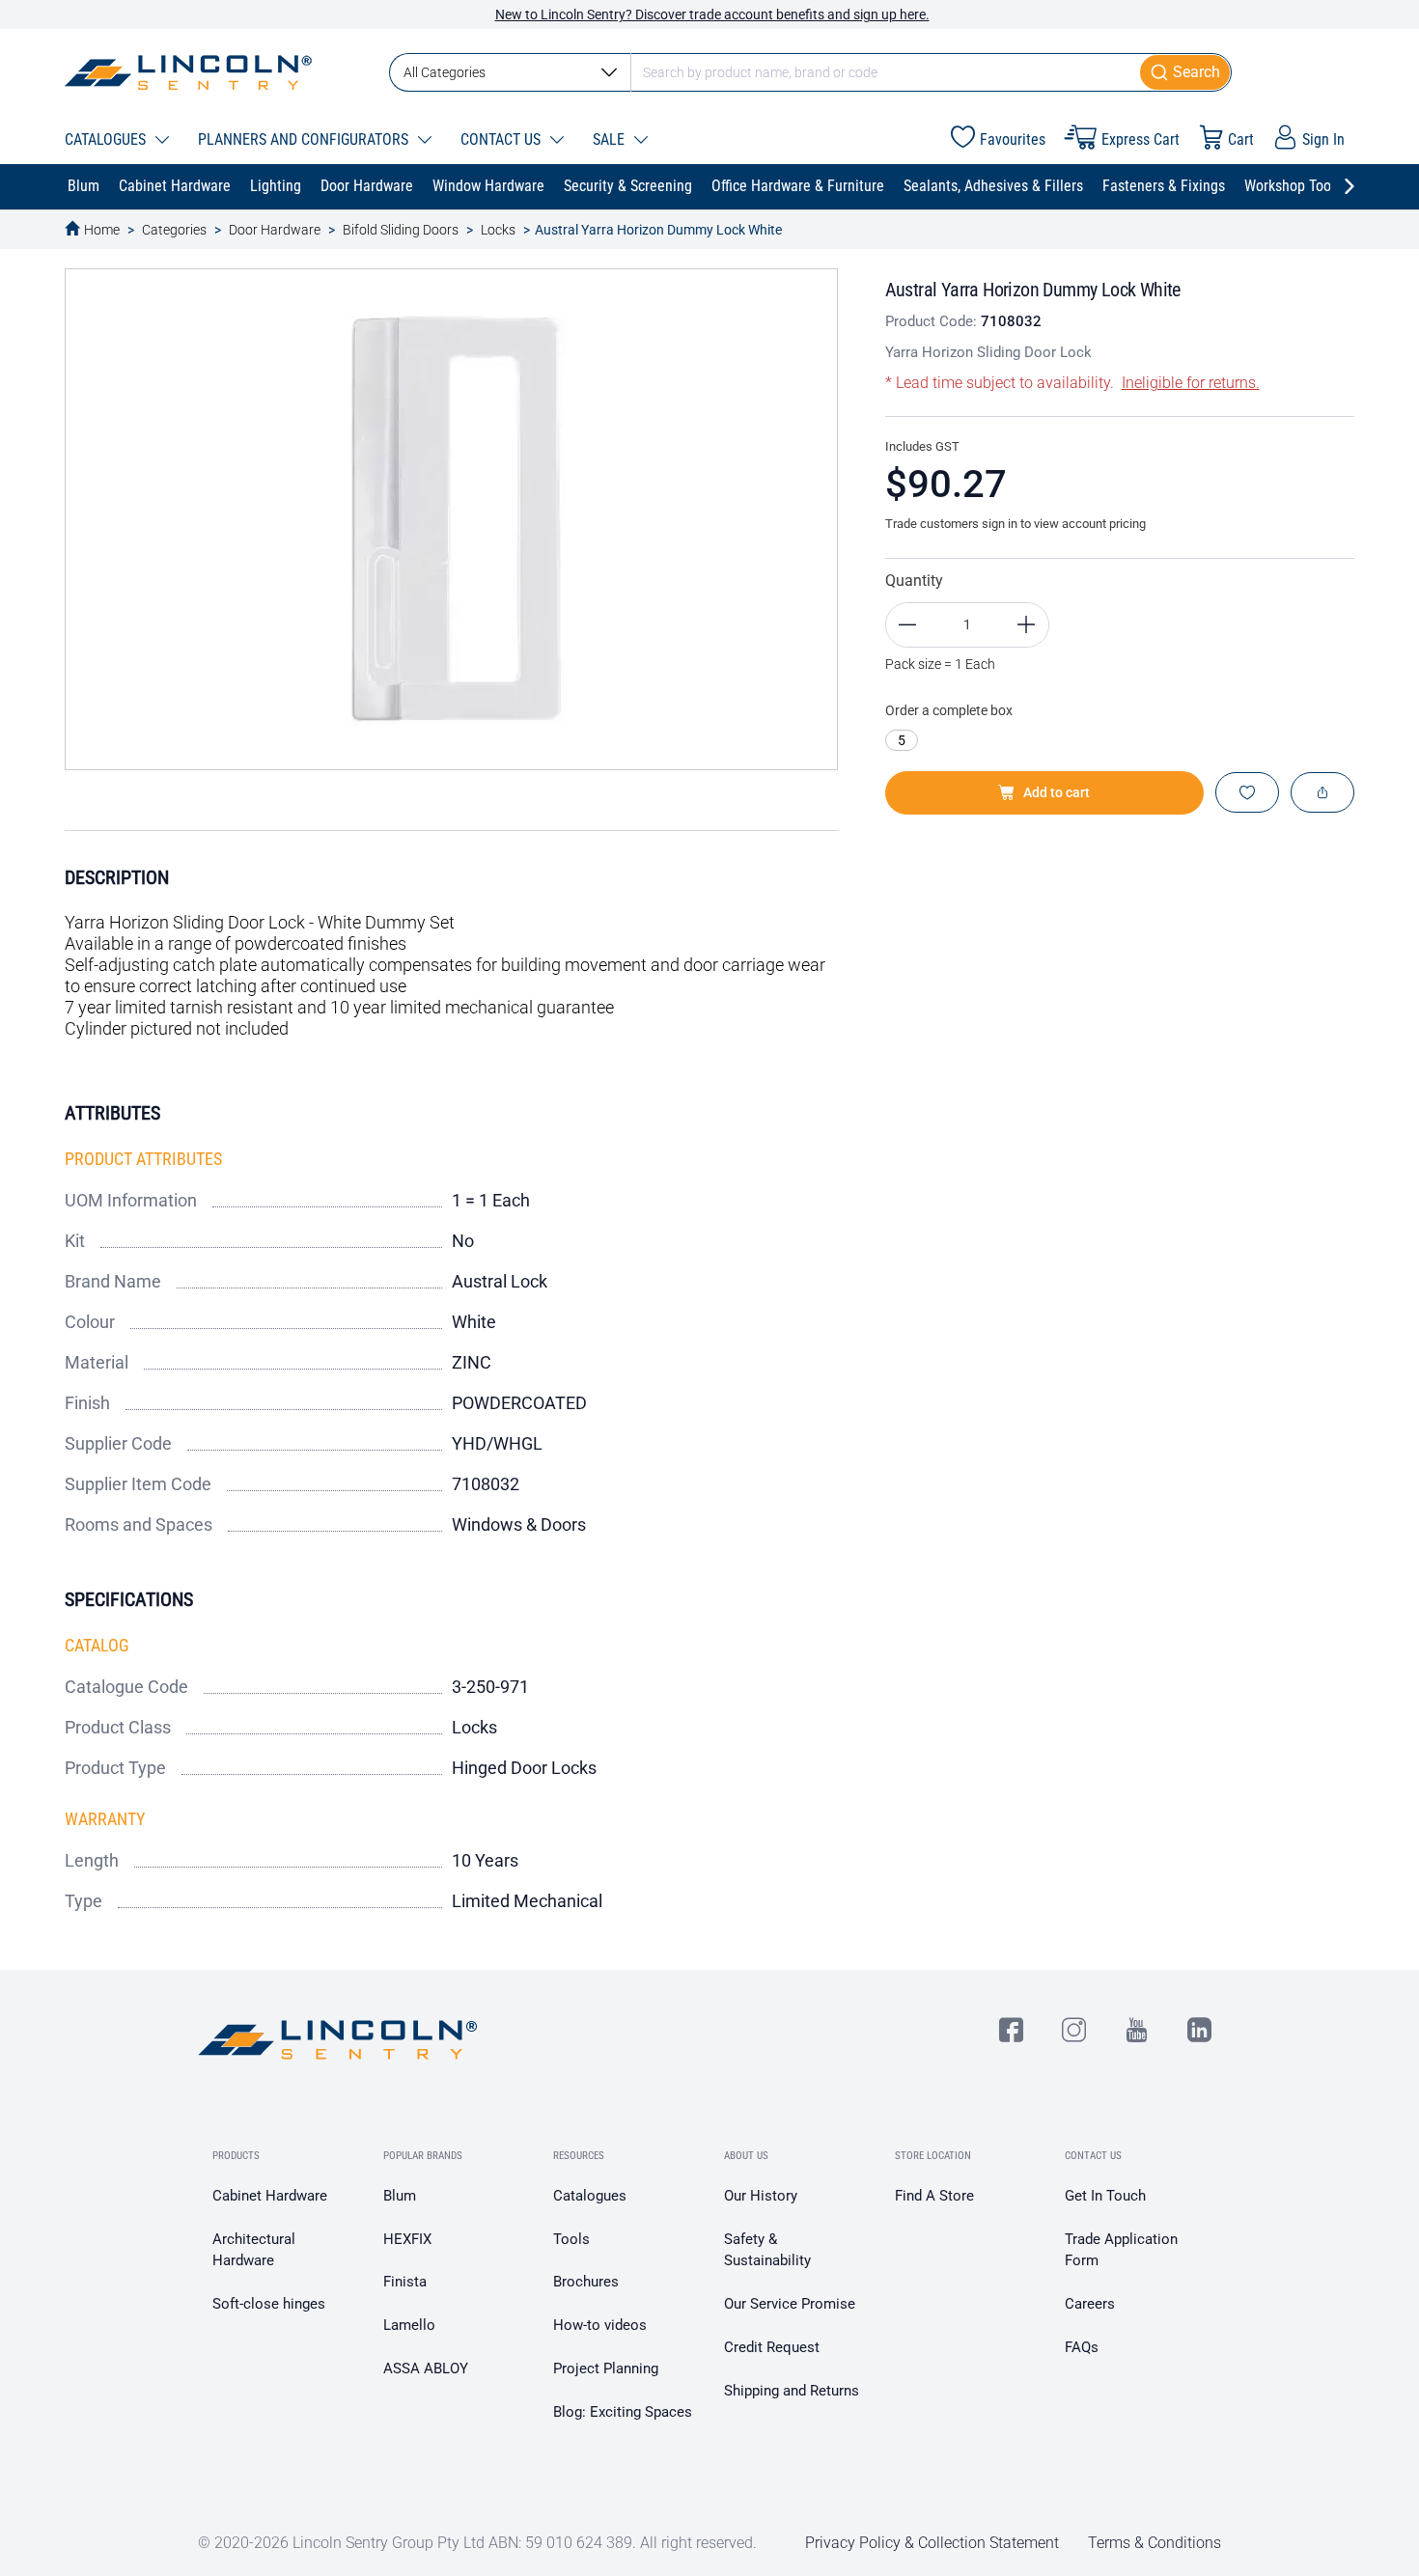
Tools (571, 2239)
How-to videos (600, 2325)
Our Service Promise (790, 2304)
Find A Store (934, 2196)
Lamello (409, 2325)
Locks (498, 230)
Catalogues (590, 2196)
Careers (1090, 2304)
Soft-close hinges (269, 2304)
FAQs (1082, 2347)
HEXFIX (407, 2239)
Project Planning (606, 2368)
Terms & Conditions (1155, 2543)
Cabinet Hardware (270, 2196)
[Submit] (1186, 72)
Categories (174, 230)
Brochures (586, 2282)
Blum (400, 2196)
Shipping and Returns (792, 2391)
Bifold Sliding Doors (401, 230)
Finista (405, 2282)
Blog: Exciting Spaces (623, 2412)
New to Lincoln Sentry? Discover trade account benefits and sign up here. (712, 14)
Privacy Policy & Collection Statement (932, 2543)
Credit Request (772, 2347)
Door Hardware (275, 230)
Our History (761, 2196)
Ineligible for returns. (1191, 383)
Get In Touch (1105, 2196)
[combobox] (810, 72)
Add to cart (1057, 792)
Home (102, 230)
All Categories (445, 72)
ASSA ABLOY (426, 2368)
